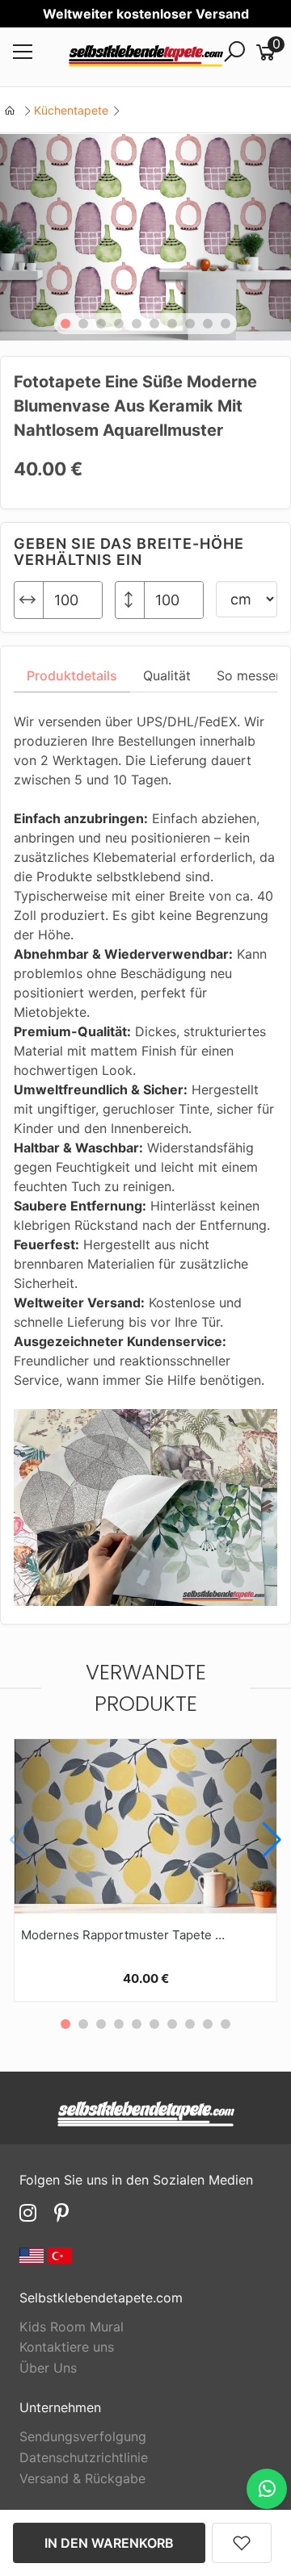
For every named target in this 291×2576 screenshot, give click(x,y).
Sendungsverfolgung (83, 2436)
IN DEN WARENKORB (109, 2543)
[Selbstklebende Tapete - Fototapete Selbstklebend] (145, 57)
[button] (65, 324)
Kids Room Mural (72, 2327)
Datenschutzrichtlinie (84, 2457)
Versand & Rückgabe (82, 2478)
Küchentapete (71, 110)
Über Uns (48, 2368)
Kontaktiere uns (67, 2347)
